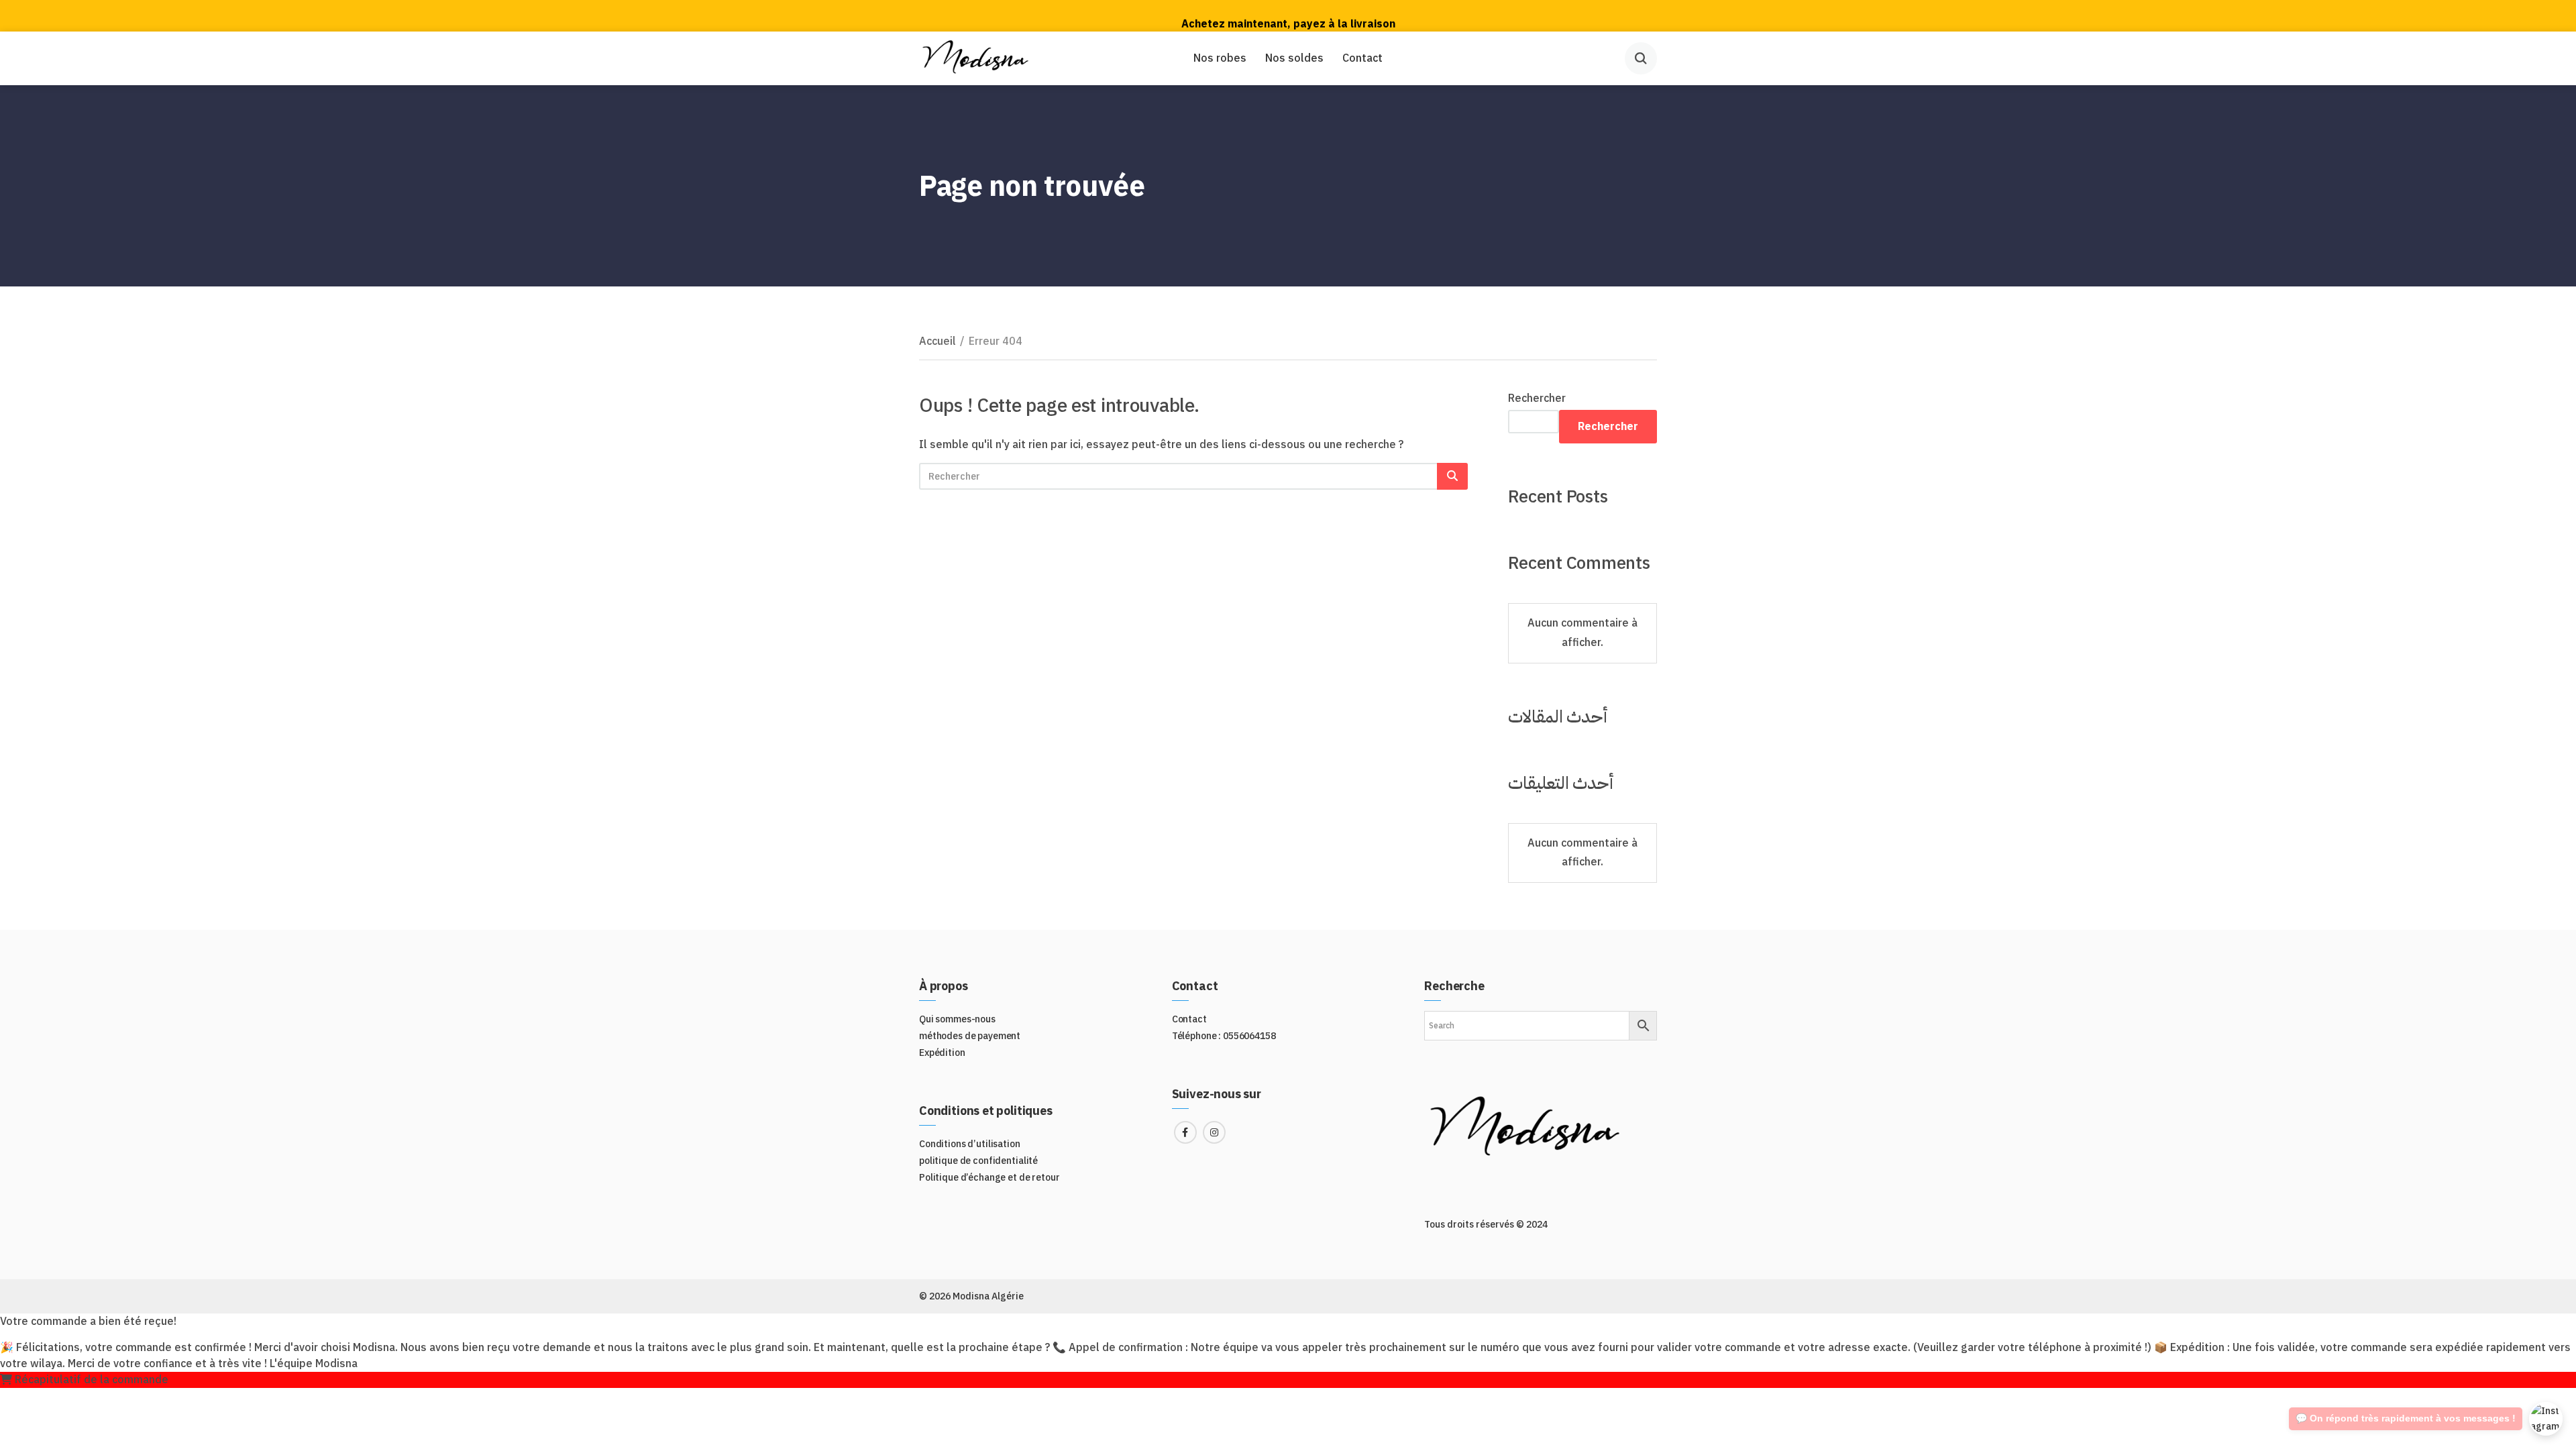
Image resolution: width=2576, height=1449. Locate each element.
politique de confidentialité (978, 1161)
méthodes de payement (970, 1036)
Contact (1362, 58)
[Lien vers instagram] (1214, 1132)
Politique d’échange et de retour (989, 1178)
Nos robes (1220, 58)
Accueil (937, 341)
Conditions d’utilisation (970, 1144)
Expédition (942, 1053)
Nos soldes (1294, 58)
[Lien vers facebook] (1185, 1132)
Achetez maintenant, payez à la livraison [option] (1288, 15)
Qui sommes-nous (957, 1019)
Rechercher (1537, 398)
